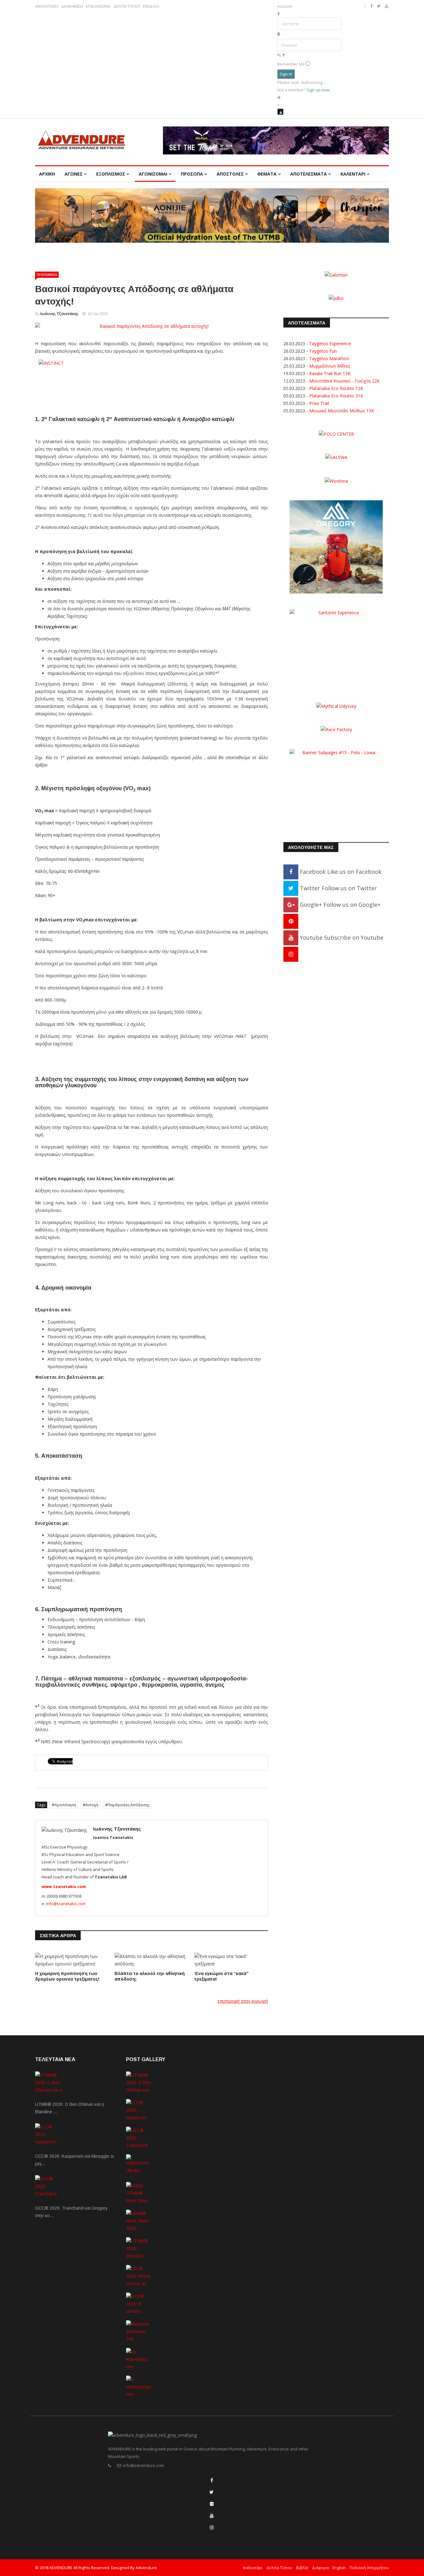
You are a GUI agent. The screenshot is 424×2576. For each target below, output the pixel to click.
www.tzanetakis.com (64, 1886)
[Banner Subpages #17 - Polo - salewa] (336, 457)
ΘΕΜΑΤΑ (267, 174)
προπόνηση (65, 1805)
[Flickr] (212, 2504)
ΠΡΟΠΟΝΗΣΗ (47, 275)
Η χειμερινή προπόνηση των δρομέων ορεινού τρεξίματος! (67, 1976)
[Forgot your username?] (278, 14)
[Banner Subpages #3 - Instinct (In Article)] (151, 374)
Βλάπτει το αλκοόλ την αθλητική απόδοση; (150, 1976)
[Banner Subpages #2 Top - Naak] (212, 215)
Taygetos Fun (323, 351)
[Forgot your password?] (283, 55)
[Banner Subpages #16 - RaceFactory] (336, 729)
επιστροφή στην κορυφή (243, 2001)
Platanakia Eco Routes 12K (336, 388)
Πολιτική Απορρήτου (369, 2568)
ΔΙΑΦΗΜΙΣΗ (72, 6)
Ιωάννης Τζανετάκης (59, 314)
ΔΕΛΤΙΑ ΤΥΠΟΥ (127, 6)
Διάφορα (320, 2568)
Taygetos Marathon (329, 358)
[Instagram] (291, 954)
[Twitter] (212, 2492)
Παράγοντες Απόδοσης (129, 1805)
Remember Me (291, 64)
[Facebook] (212, 2480)
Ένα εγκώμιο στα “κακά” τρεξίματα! (221, 1976)
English (339, 2568)
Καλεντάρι (253, 2568)
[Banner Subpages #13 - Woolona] (336, 480)
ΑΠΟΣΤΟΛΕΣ (230, 174)
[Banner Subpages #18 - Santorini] (336, 647)
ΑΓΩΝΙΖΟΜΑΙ (153, 174)
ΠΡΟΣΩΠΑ (192, 174)
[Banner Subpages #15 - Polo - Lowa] (336, 787)
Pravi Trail (319, 403)
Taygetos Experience (330, 344)
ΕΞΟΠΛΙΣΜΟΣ (111, 174)
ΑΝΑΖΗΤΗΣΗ (47, 6)
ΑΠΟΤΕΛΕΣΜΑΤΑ (309, 174)
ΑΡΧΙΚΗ (47, 174)
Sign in (286, 74)
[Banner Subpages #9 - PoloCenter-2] (336, 434)
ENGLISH (151, 6)
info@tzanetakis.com (66, 1904)
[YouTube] (212, 2516)
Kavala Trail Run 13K (330, 373)
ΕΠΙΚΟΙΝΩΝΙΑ (98, 6)
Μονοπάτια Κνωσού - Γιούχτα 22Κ (344, 381)
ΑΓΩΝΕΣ (74, 174)
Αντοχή (92, 1805)
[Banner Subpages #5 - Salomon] (336, 274)
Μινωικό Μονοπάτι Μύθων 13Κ (342, 411)
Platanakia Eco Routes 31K (336, 396)
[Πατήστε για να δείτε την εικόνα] (151, 326)
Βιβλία (302, 2568)
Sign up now (318, 90)
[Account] (280, 112)
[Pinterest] (291, 921)
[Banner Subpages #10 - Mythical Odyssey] (336, 706)
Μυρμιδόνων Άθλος (330, 366)
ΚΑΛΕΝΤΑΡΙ (353, 174)
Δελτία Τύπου (279, 2568)
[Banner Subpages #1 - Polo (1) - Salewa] (276, 140)
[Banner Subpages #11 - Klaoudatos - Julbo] (336, 298)
